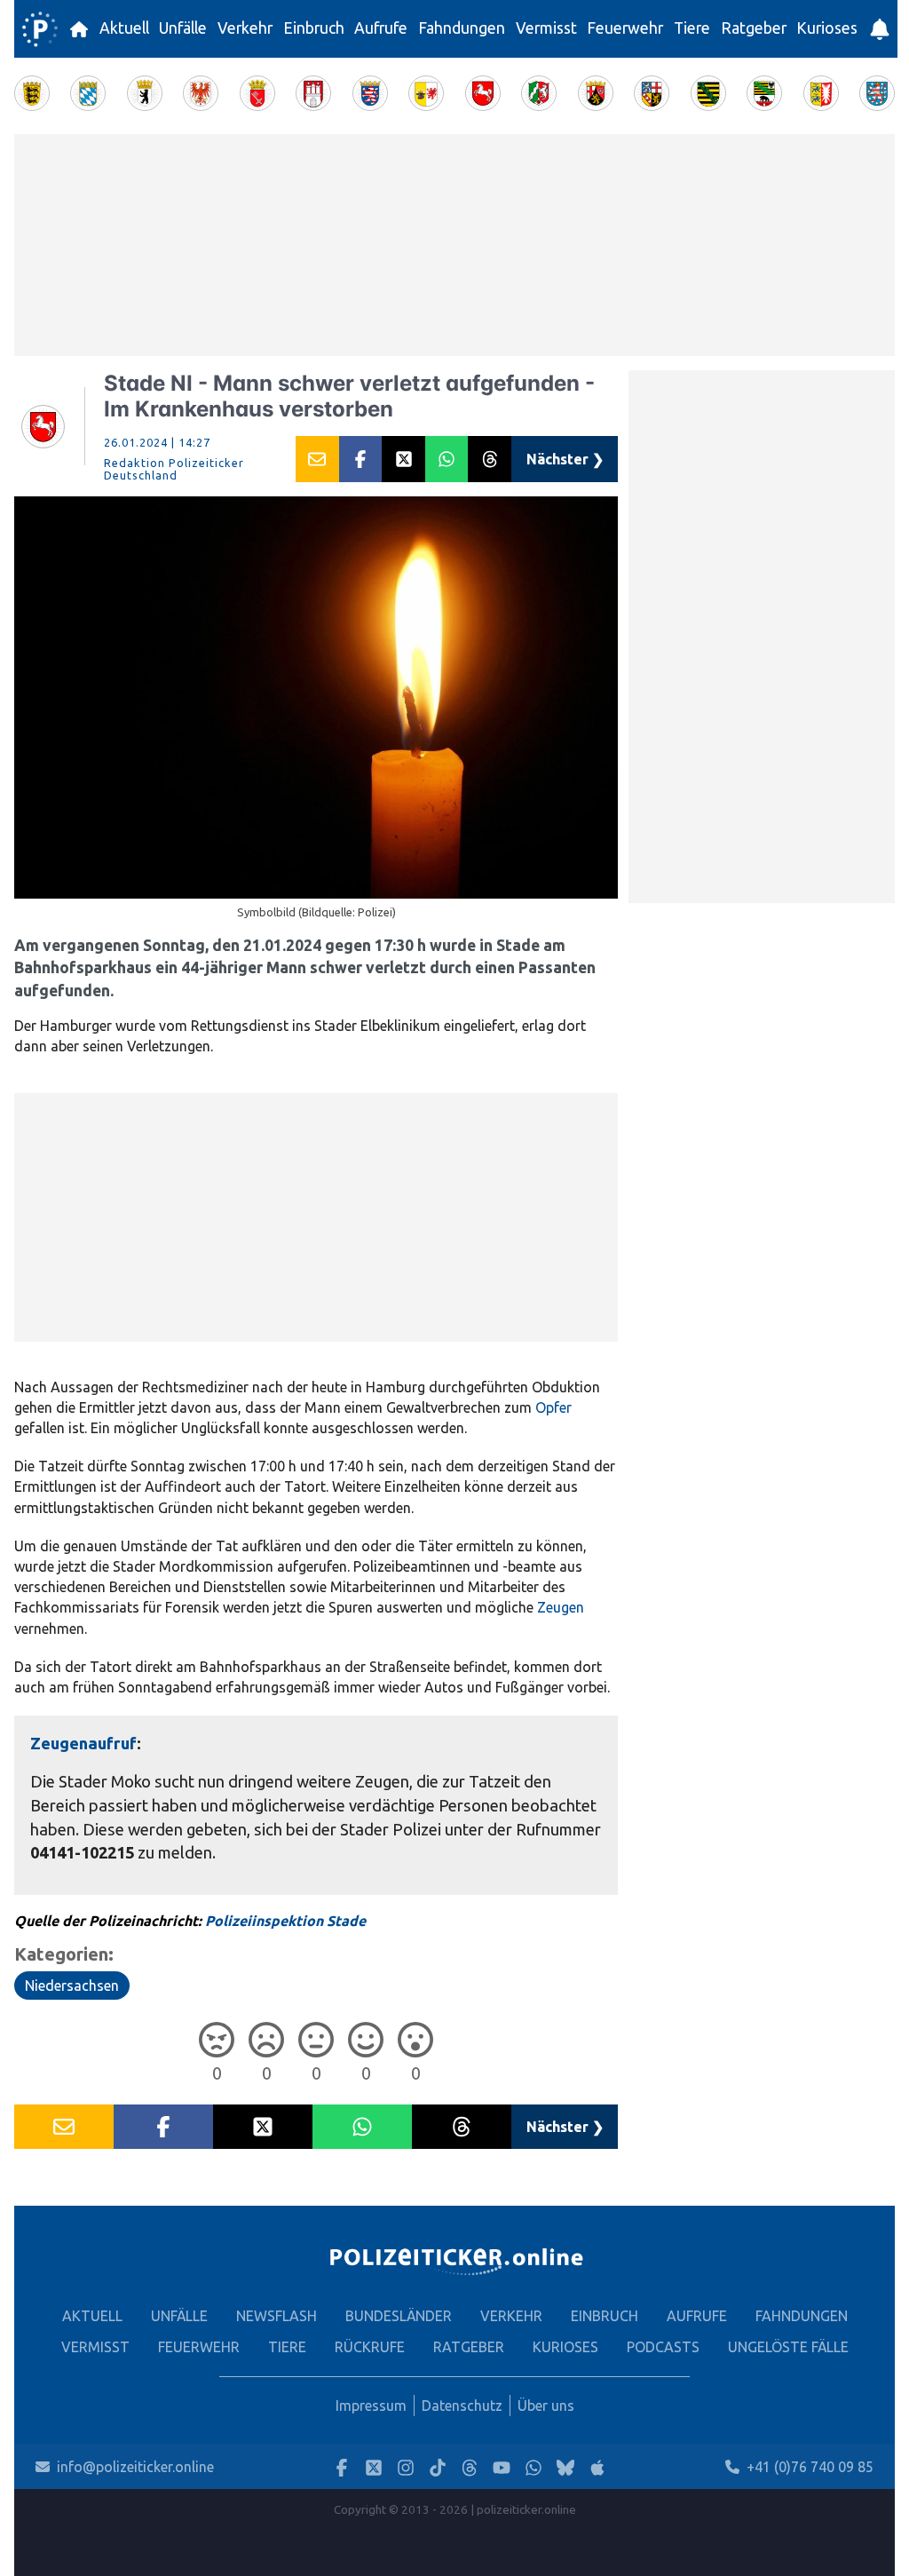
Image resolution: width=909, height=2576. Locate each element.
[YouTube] (502, 2467)
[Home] (40, 29)
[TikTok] (438, 2467)
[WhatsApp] (534, 2467)
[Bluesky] (565, 2467)
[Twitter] (374, 2467)
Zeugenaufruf (83, 1743)
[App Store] (597, 2467)
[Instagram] (406, 2467)
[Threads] (470, 2467)
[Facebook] (342, 2467)
